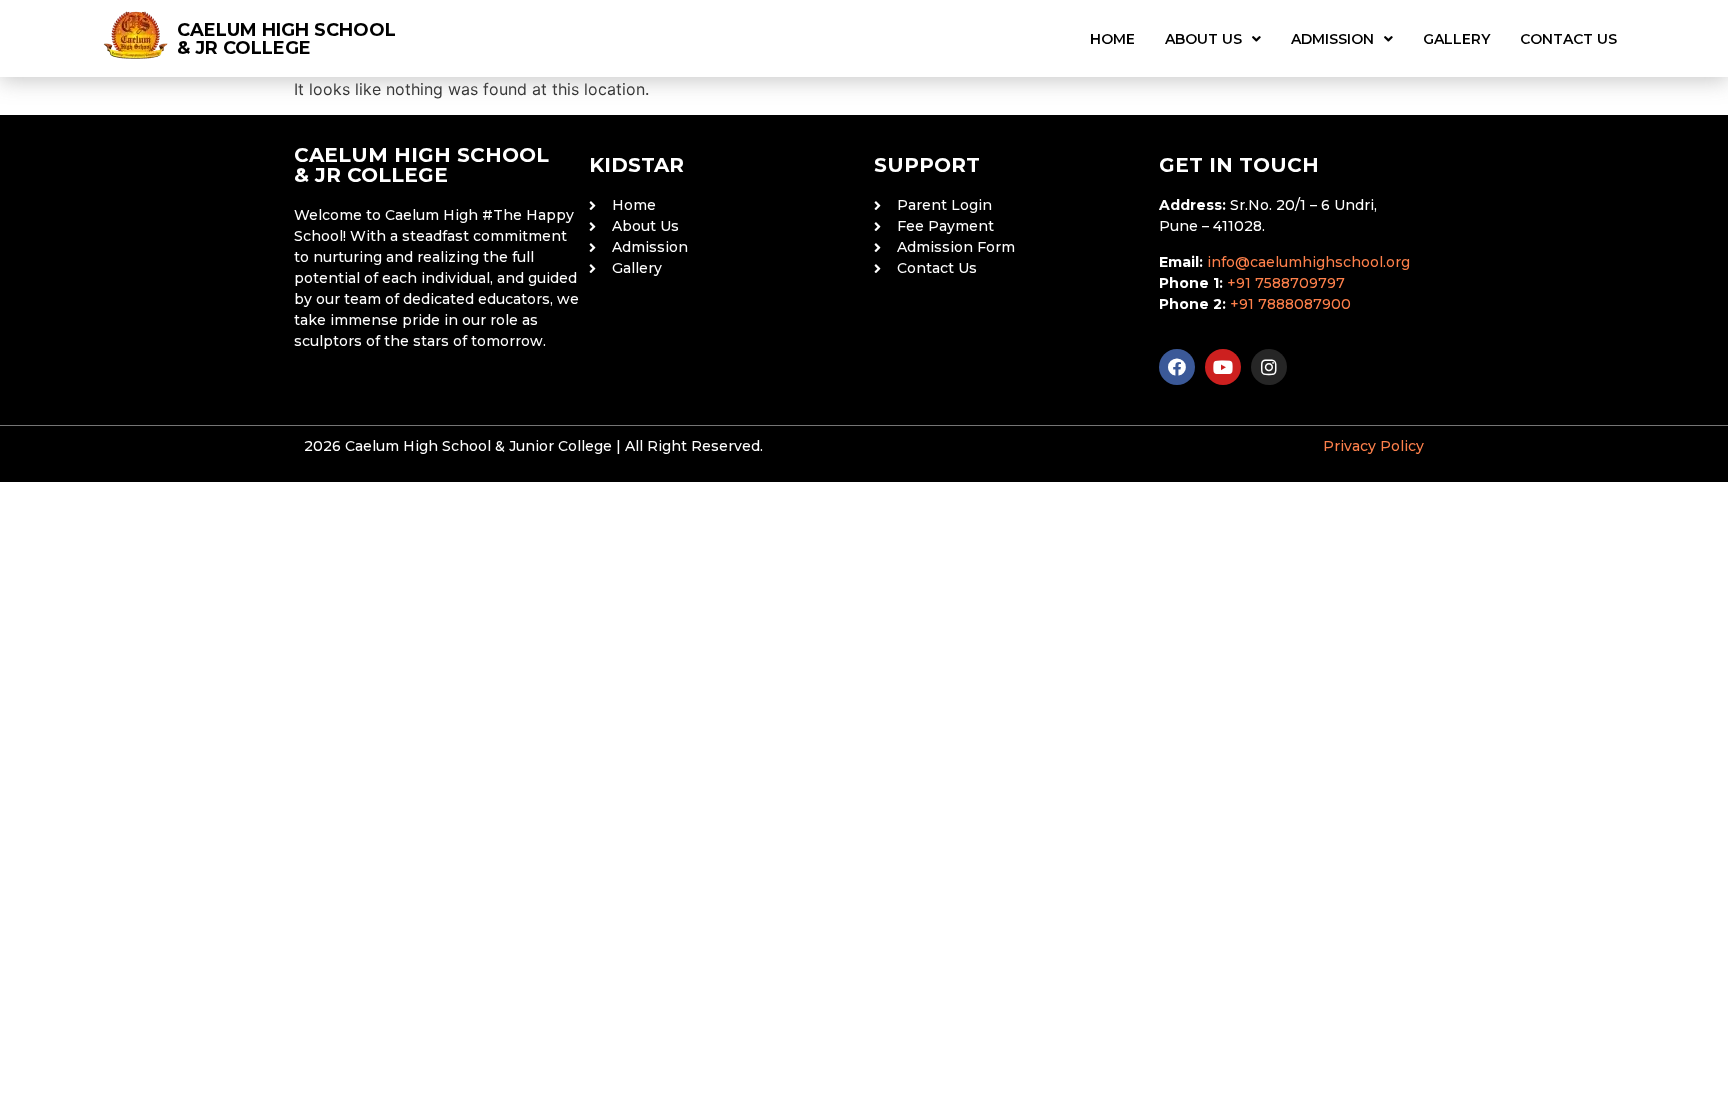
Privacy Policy (1373, 446)
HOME (1112, 39)
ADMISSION (1332, 39)
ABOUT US (1203, 39)
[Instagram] (1269, 367)
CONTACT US (1568, 39)
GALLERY (1456, 39)
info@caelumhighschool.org (1308, 262)
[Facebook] (1177, 367)
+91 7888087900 (1290, 304)
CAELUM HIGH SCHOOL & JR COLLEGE (286, 39)
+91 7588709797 (1286, 283)
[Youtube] (1223, 367)
